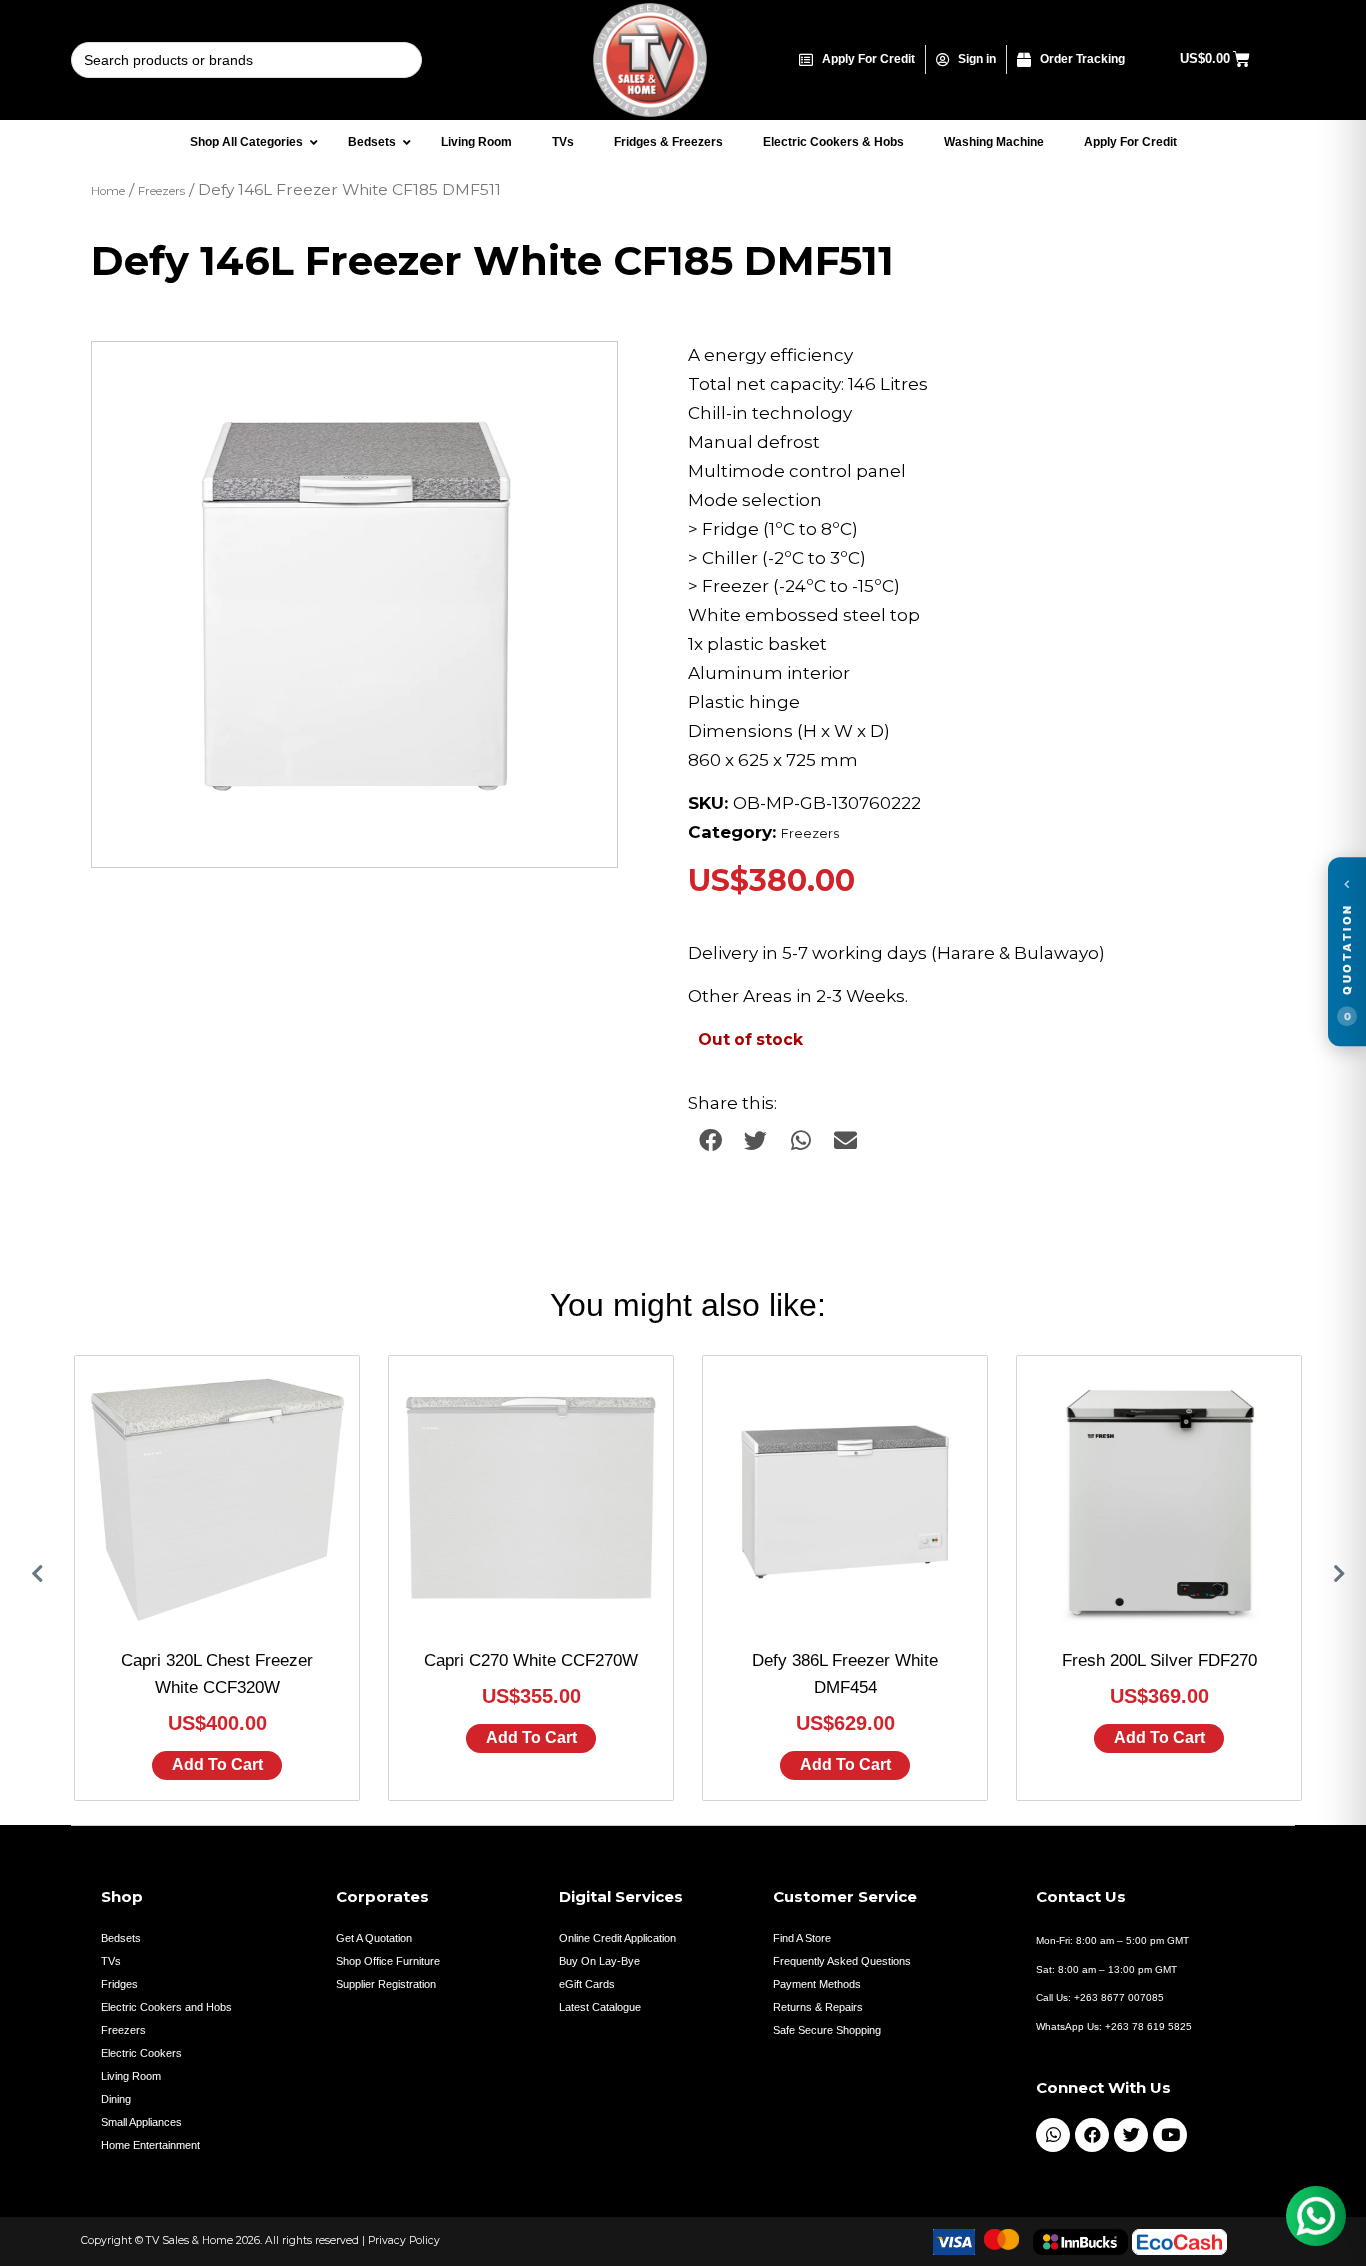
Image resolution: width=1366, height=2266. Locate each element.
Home (108, 191)
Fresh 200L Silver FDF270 (1159, 1660)
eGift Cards (587, 1984)
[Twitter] (1131, 2135)
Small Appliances (141, 2122)
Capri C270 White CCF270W (531, 1660)
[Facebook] (1092, 2135)
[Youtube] (1170, 2135)
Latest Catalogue (600, 2007)
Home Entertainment (150, 2145)
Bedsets (121, 1938)
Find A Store (802, 1938)
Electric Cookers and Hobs (166, 2007)
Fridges (119, 1984)
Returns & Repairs (818, 2007)
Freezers (161, 191)
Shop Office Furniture (388, 1961)
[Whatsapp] (1053, 2135)
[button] (583, 376)
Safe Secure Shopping (827, 2030)
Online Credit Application (617, 1938)
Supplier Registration (386, 1984)
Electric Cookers (141, 2053)
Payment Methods (817, 1984)
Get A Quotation (374, 1938)
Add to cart (217, 1764)
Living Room (131, 2076)
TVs (111, 1961)
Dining (116, 2099)
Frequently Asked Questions (842, 1961)
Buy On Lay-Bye (599, 1961)
